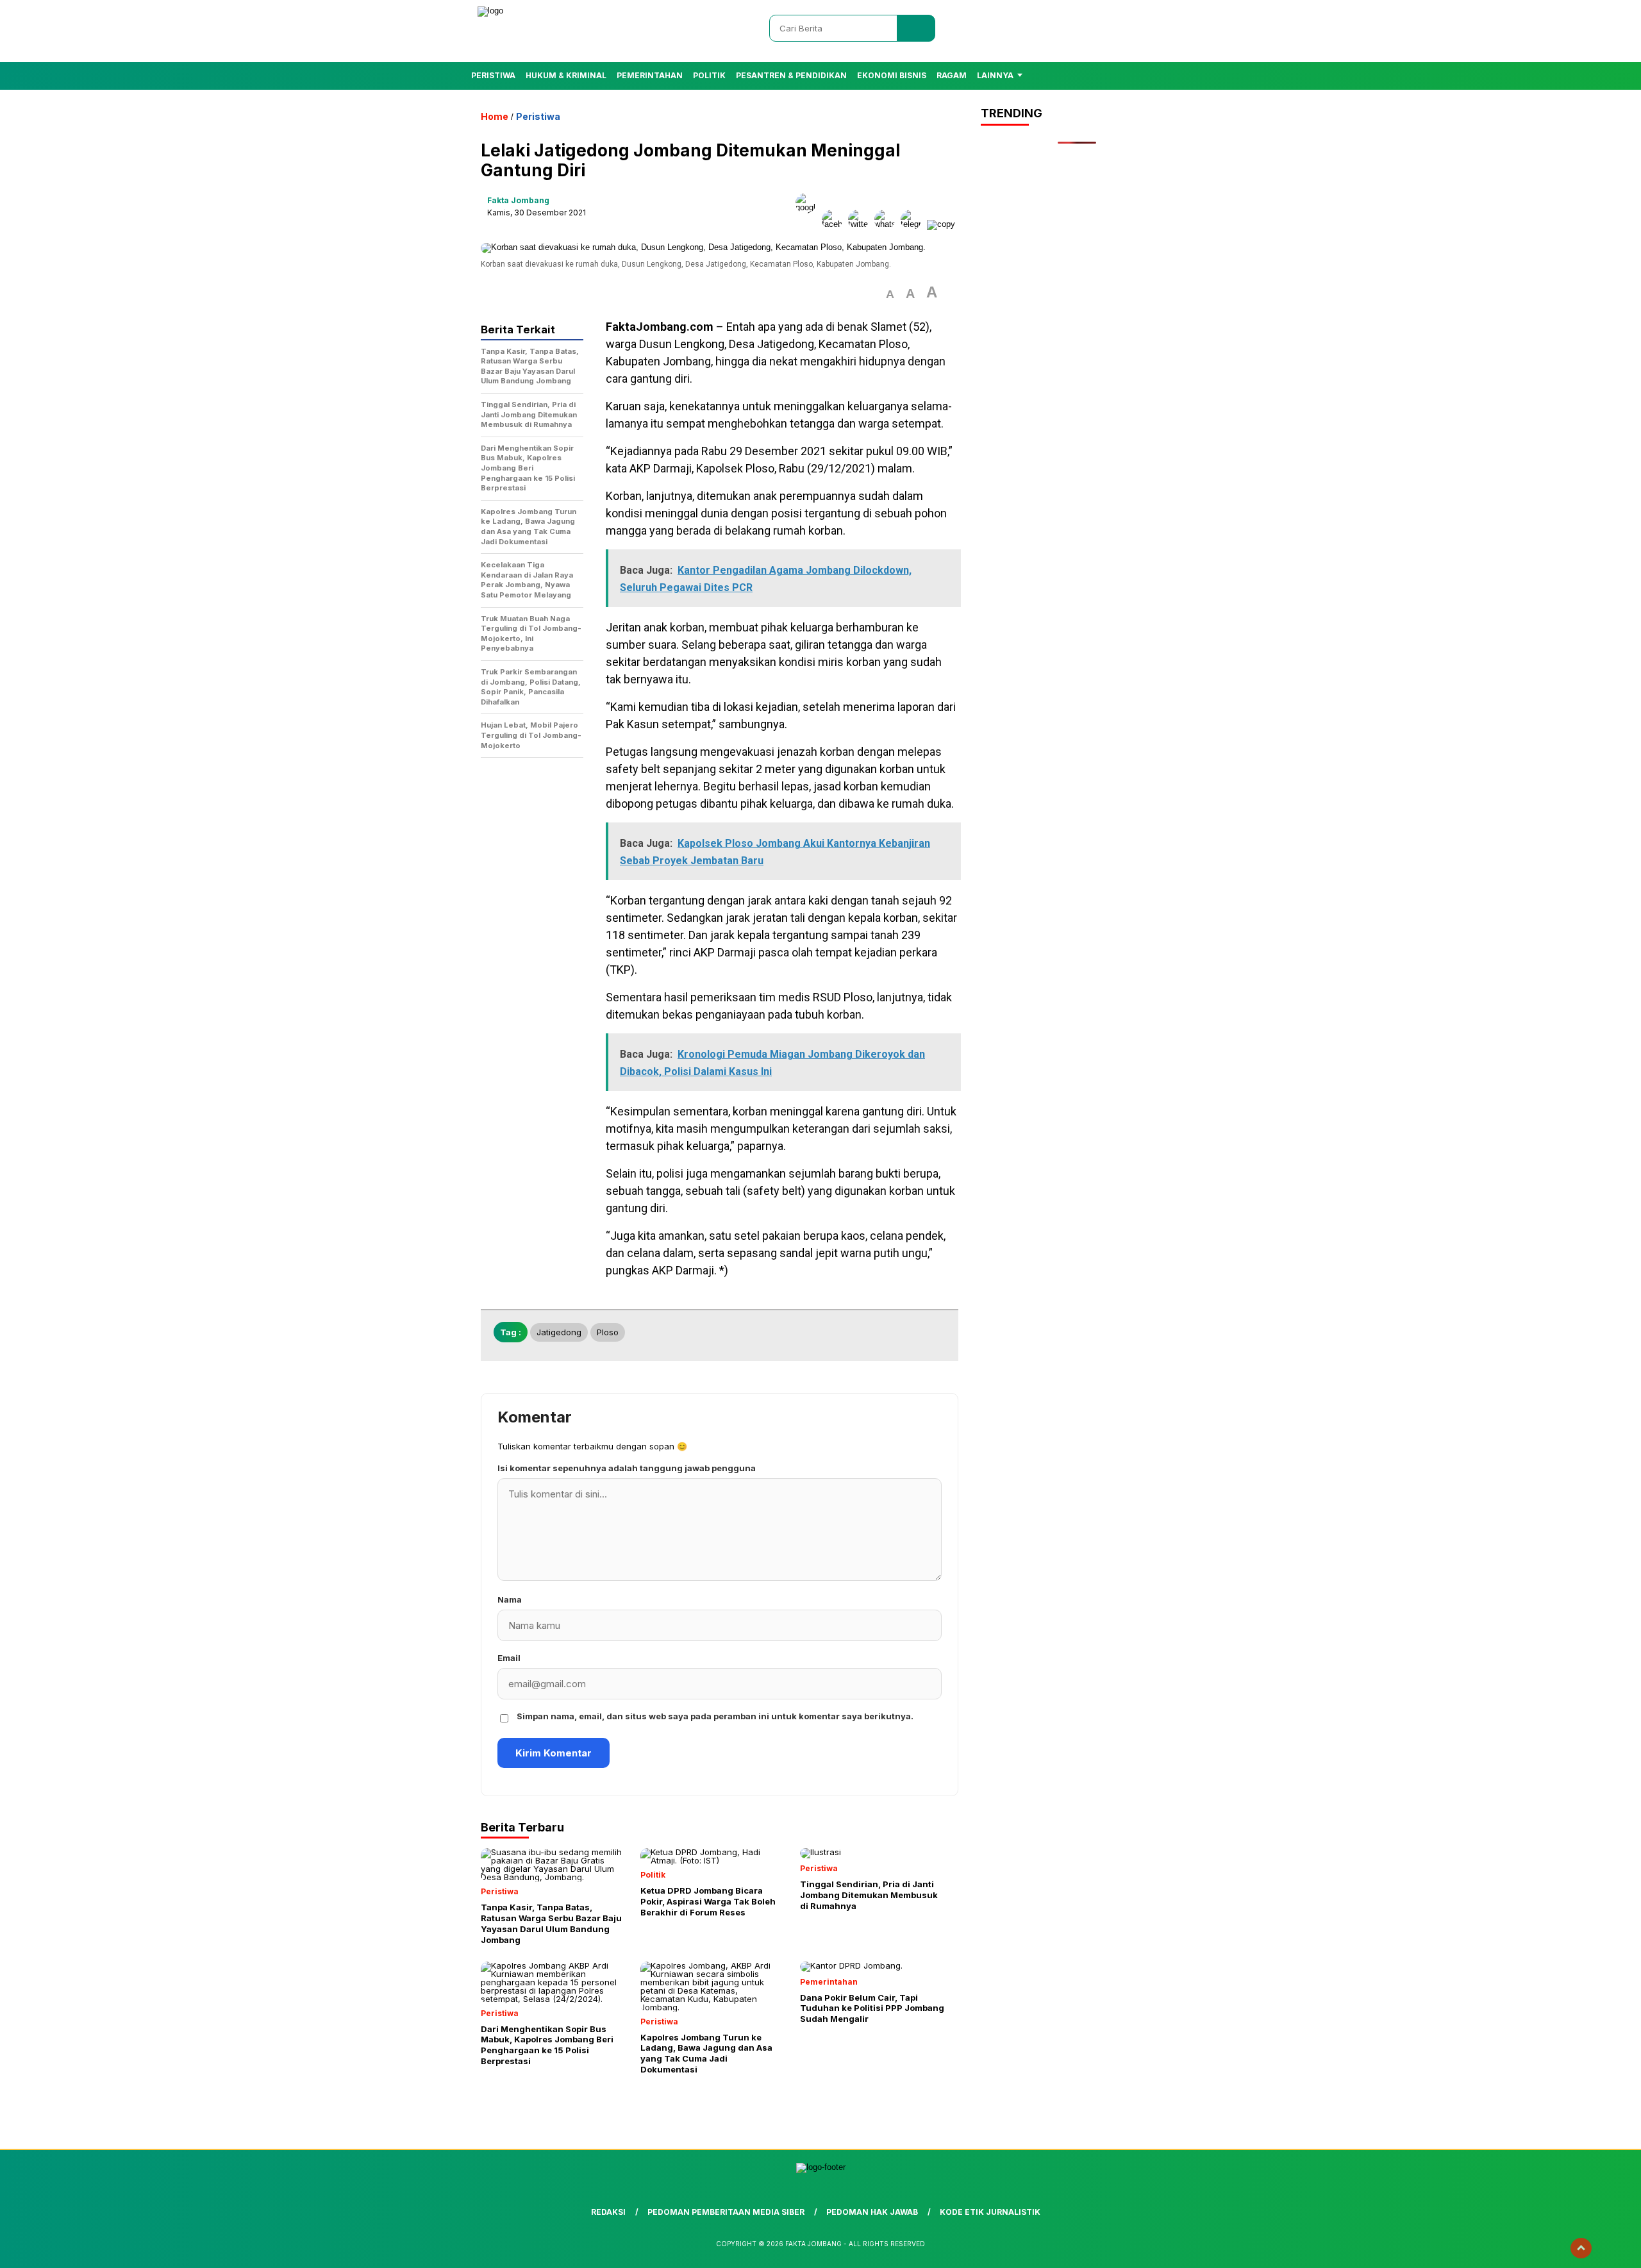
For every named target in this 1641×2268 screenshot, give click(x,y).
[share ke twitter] (861, 224)
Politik (709, 75)
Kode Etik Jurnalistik (990, 2212)
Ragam (952, 75)
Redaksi (608, 2212)
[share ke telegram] (914, 224)
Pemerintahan (650, 75)
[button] (890, 295)
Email (509, 1658)
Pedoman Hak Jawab (872, 2212)
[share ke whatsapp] (887, 224)
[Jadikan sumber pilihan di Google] (809, 224)
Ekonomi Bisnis (892, 75)
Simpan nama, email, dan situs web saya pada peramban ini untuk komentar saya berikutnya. (715, 1716)
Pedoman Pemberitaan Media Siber (726, 2212)
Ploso (608, 1332)
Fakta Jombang (518, 200)
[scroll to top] (1581, 2248)
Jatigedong (559, 1332)
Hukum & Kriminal (566, 75)
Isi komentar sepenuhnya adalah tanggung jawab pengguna (627, 1468)
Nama (510, 1599)
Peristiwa (493, 75)
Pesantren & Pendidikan (791, 75)
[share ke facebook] (835, 224)
